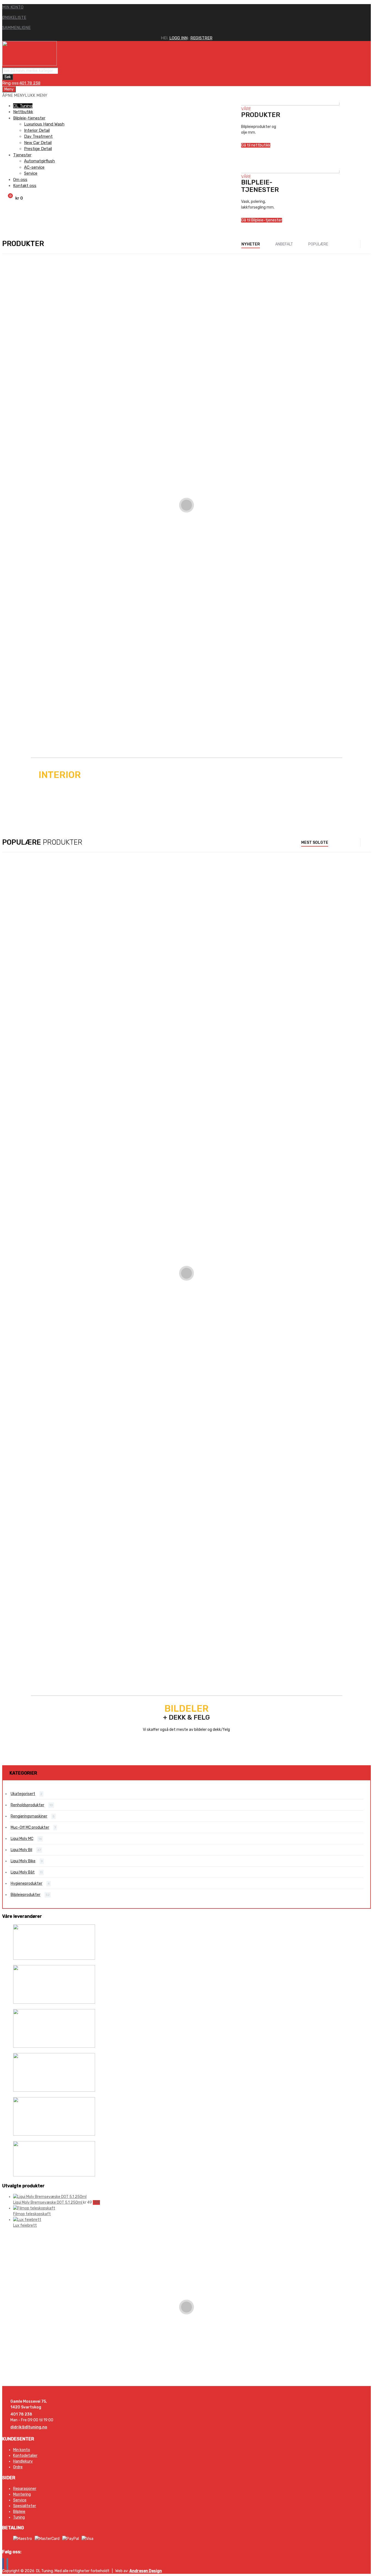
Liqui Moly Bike (15, 713)
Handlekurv (23, 2461)
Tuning (19, 2517)
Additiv (8, 1257)
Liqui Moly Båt (14, 1210)
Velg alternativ (45, 743)
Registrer (201, 38)
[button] (25, 95)
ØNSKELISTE (14, 17)
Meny (9, 89)
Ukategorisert (23, 1794)
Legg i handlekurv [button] (29, 309)
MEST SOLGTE (315, 843)
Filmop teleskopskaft (32, 2214)
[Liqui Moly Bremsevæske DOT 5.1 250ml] (50, 2197)
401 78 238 (30, 83)
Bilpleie (19, 2512)
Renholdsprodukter (27, 1805)
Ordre (18, 2467)
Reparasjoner (25, 2489)
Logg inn (178, 38)
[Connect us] (3, 2564)
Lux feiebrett (25, 2225)
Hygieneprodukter (26, 1883)
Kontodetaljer (25, 2456)
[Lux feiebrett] (27, 2220)
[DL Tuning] (29, 64)
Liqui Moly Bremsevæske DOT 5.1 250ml (48, 2202)
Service (20, 2500)
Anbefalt (284, 244)
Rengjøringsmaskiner (29, 1816)
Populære (318, 244)
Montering (22, 2494)
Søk (8, 77)
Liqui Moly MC (14, 1162)
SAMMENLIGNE (16, 28)
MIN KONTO (13, 7)
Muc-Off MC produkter (30, 1827)
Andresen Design (146, 2571)
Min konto (22, 2450)
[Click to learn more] (187, 1943)
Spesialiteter (25, 2506)
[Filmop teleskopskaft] (34, 2208)
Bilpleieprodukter (17, 878)
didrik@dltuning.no (29, 2427)
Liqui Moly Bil (13, 280)
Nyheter (251, 244)
